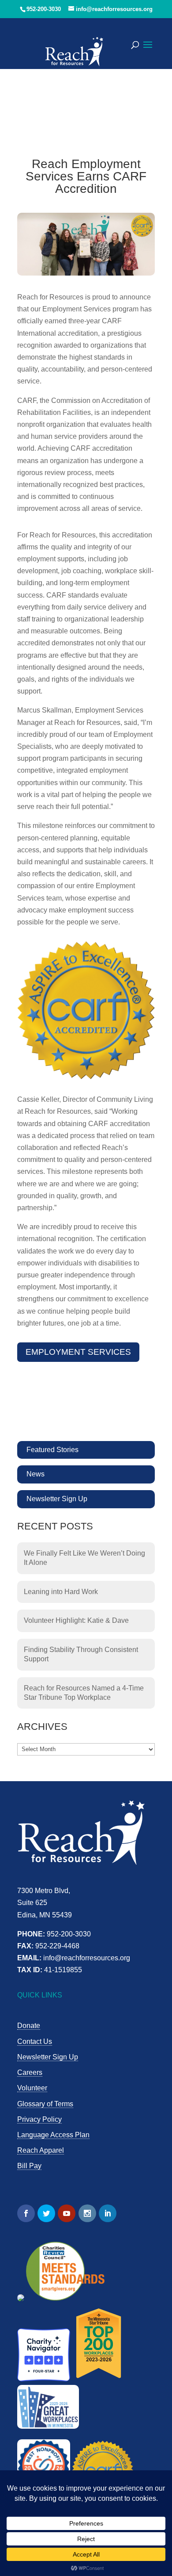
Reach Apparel (41, 2150)
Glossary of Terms (45, 2104)
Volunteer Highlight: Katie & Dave (76, 1620)
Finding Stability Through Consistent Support (81, 1654)
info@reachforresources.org (87, 1958)
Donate (29, 2026)
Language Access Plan (53, 2135)
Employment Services (78, 1352)
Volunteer (32, 2088)
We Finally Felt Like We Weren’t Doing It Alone (84, 1558)
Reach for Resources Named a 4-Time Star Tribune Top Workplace (84, 1693)
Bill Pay (29, 2166)
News (36, 1474)
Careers (30, 2072)
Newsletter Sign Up (57, 1499)
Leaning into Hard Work (61, 1592)
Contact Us (35, 2041)
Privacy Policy (39, 2119)
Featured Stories (52, 1450)
